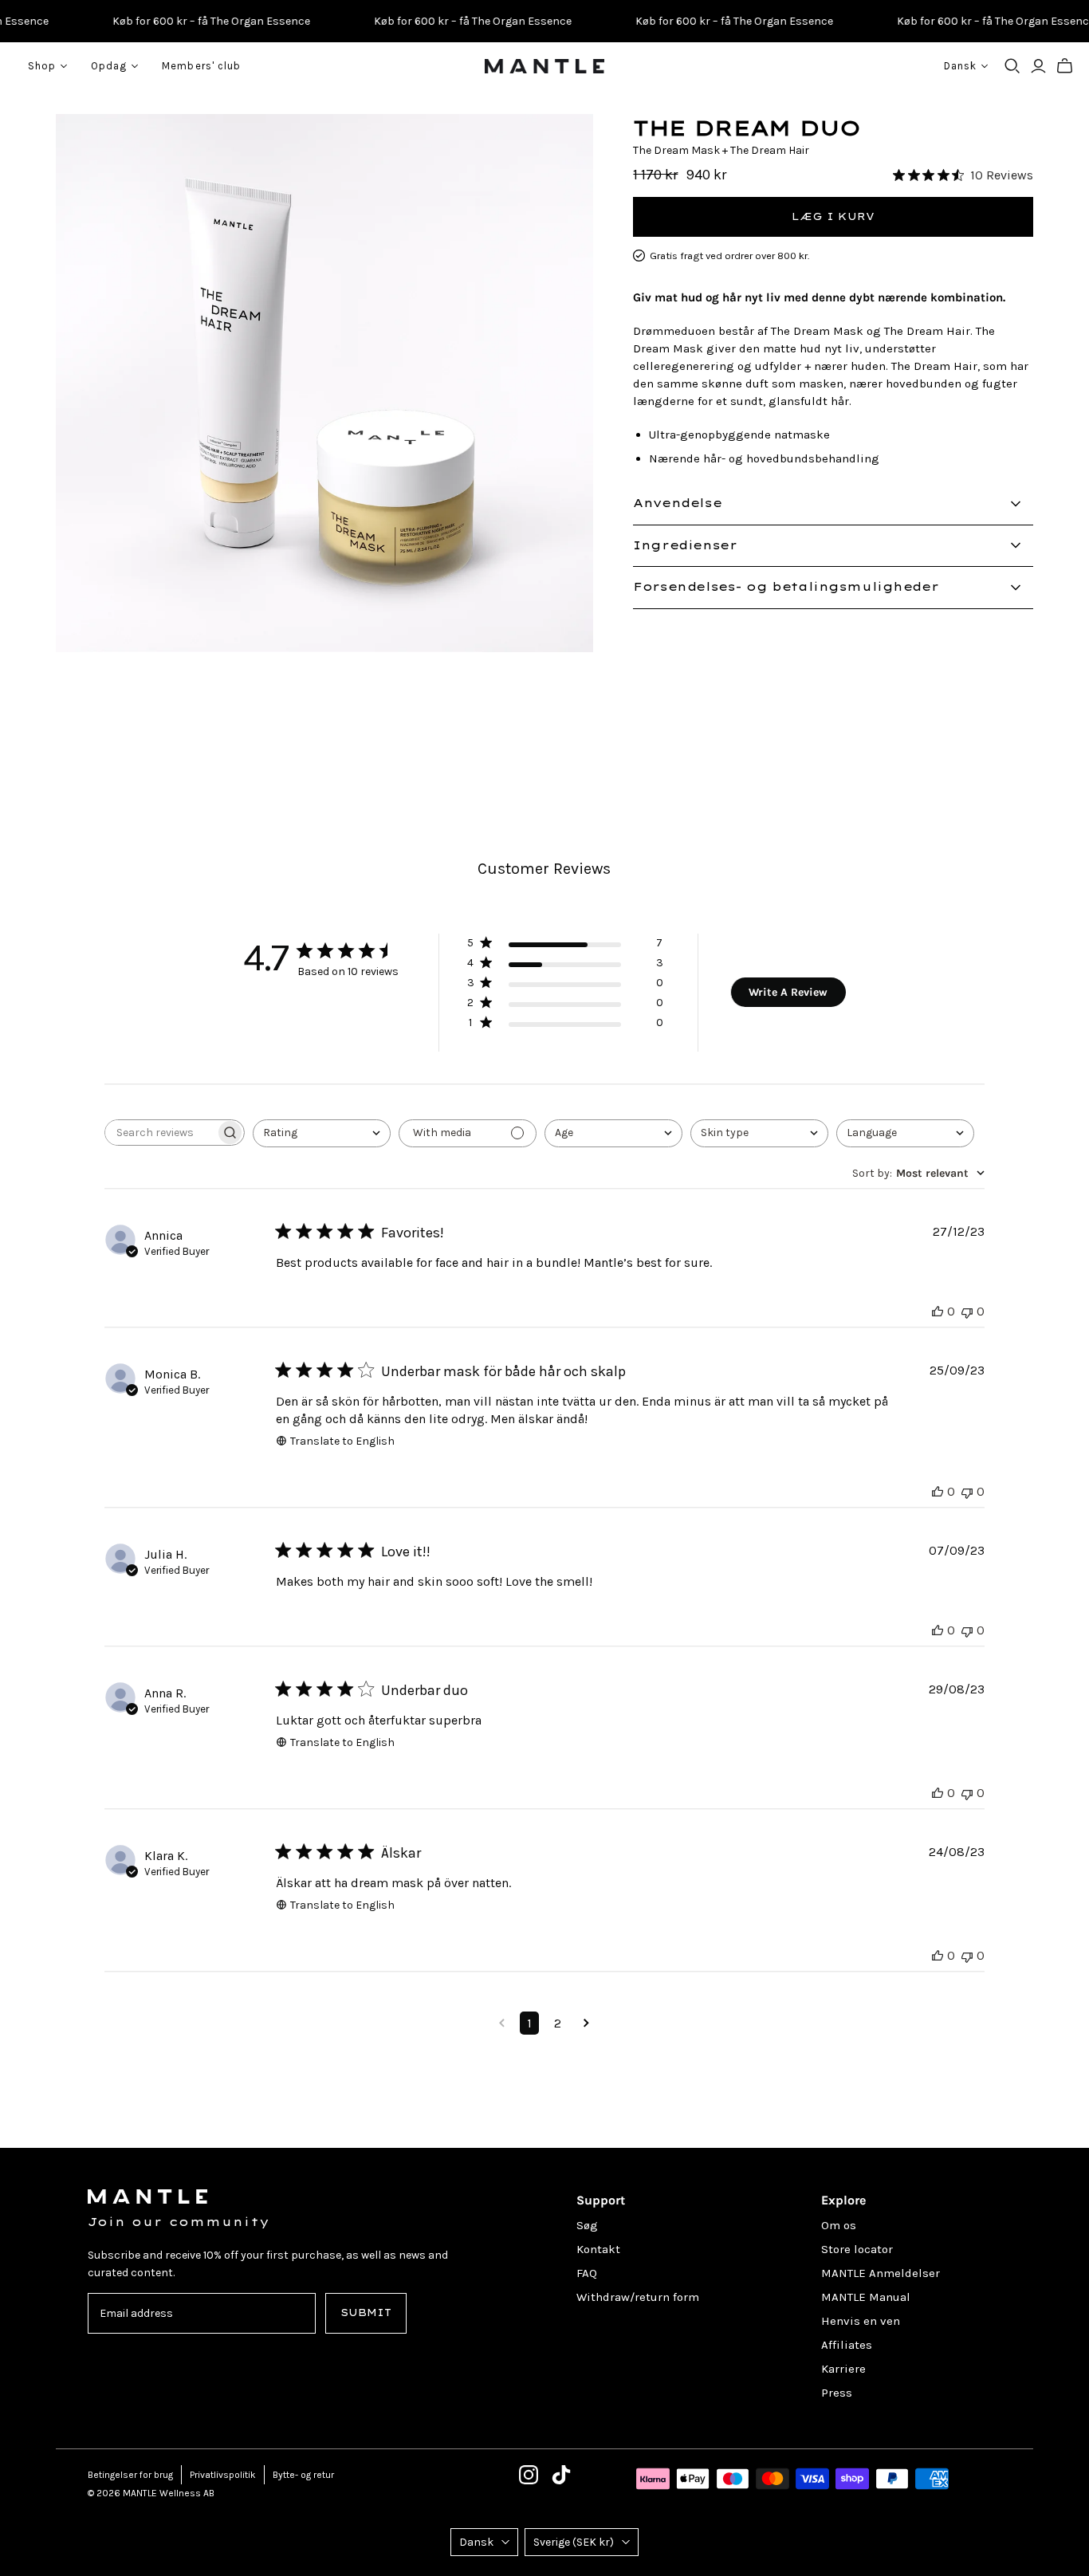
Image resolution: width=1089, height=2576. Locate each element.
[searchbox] (160, 1133)
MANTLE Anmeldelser (881, 2273)
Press (837, 2393)
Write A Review (788, 992)
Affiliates (847, 2345)
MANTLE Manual (866, 2297)
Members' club (201, 66)
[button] (565, 946)
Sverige (574, 2542)
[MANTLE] (544, 66)
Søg (587, 2225)
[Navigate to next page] (586, 2023)
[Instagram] (529, 2475)
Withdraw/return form (638, 2297)
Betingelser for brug (130, 2475)
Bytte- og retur (303, 2475)
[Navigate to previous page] (502, 2023)
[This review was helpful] (938, 1311)
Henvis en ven (861, 2321)
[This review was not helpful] (967, 1311)
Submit (366, 2313)
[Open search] (1012, 66)
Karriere (843, 2369)
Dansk (476, 2542)
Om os (839, 2225)
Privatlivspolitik (223, 2475)
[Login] (1038, 66)
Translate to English (342, 1441)
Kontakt (598, 2249)
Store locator (857, 2249)
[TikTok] (561, 2475)
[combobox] (322, 1133)
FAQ (587, 2273)
